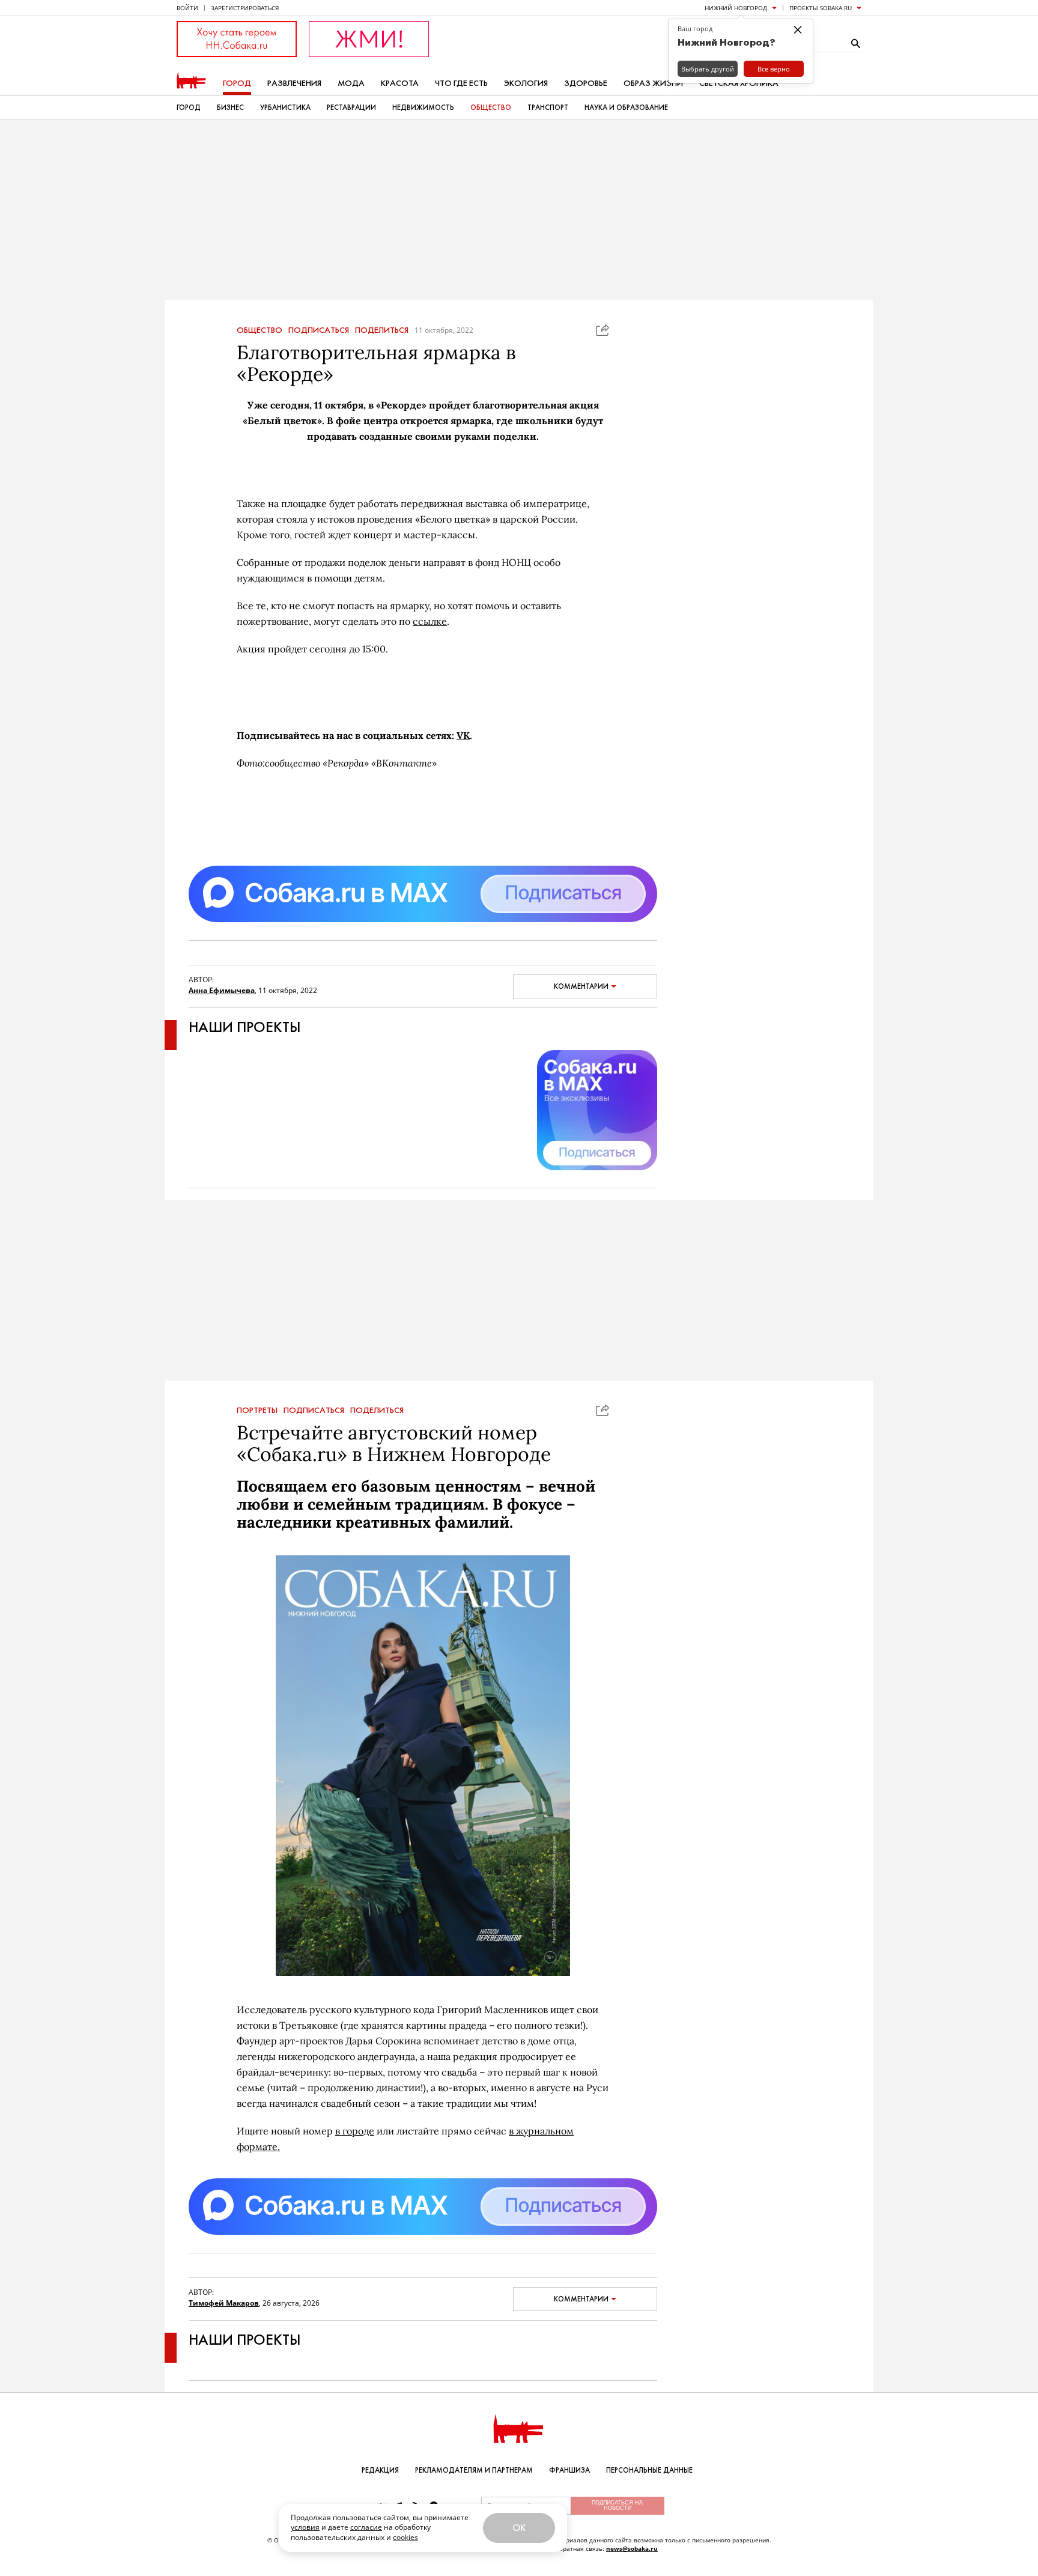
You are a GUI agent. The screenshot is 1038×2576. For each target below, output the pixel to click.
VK (463, 735)
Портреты (257, 1411)
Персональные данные (649, 2470)
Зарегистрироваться (245, 8)
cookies (405, 2537)
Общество (491, 108)
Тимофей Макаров (224, 2303)
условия (305, 2527)
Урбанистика (285, 108)
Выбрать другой (708, 69)
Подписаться (319, 330)
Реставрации (351, 108)
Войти (187, 8)
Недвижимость (423, 108)
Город (237, 83)
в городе (355, 2131)
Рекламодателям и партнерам (474, 2470)
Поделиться (382, 330)
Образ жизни (653, 83)
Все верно (774, 69)
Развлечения (294, 83)
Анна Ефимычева (222, 990)
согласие (366, 2527)
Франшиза (569, 2470)
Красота (400, 83)
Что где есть (461, 83)
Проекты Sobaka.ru (821, 8)
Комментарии (581, 986)
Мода (351, 83)
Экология (526, 83)
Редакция (380, 2470)
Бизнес (230, 108)
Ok (519, 2528)
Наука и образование (626, 108)
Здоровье (586, 83)
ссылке (430, 621)
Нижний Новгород (736, 8)
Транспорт (548, 108)
